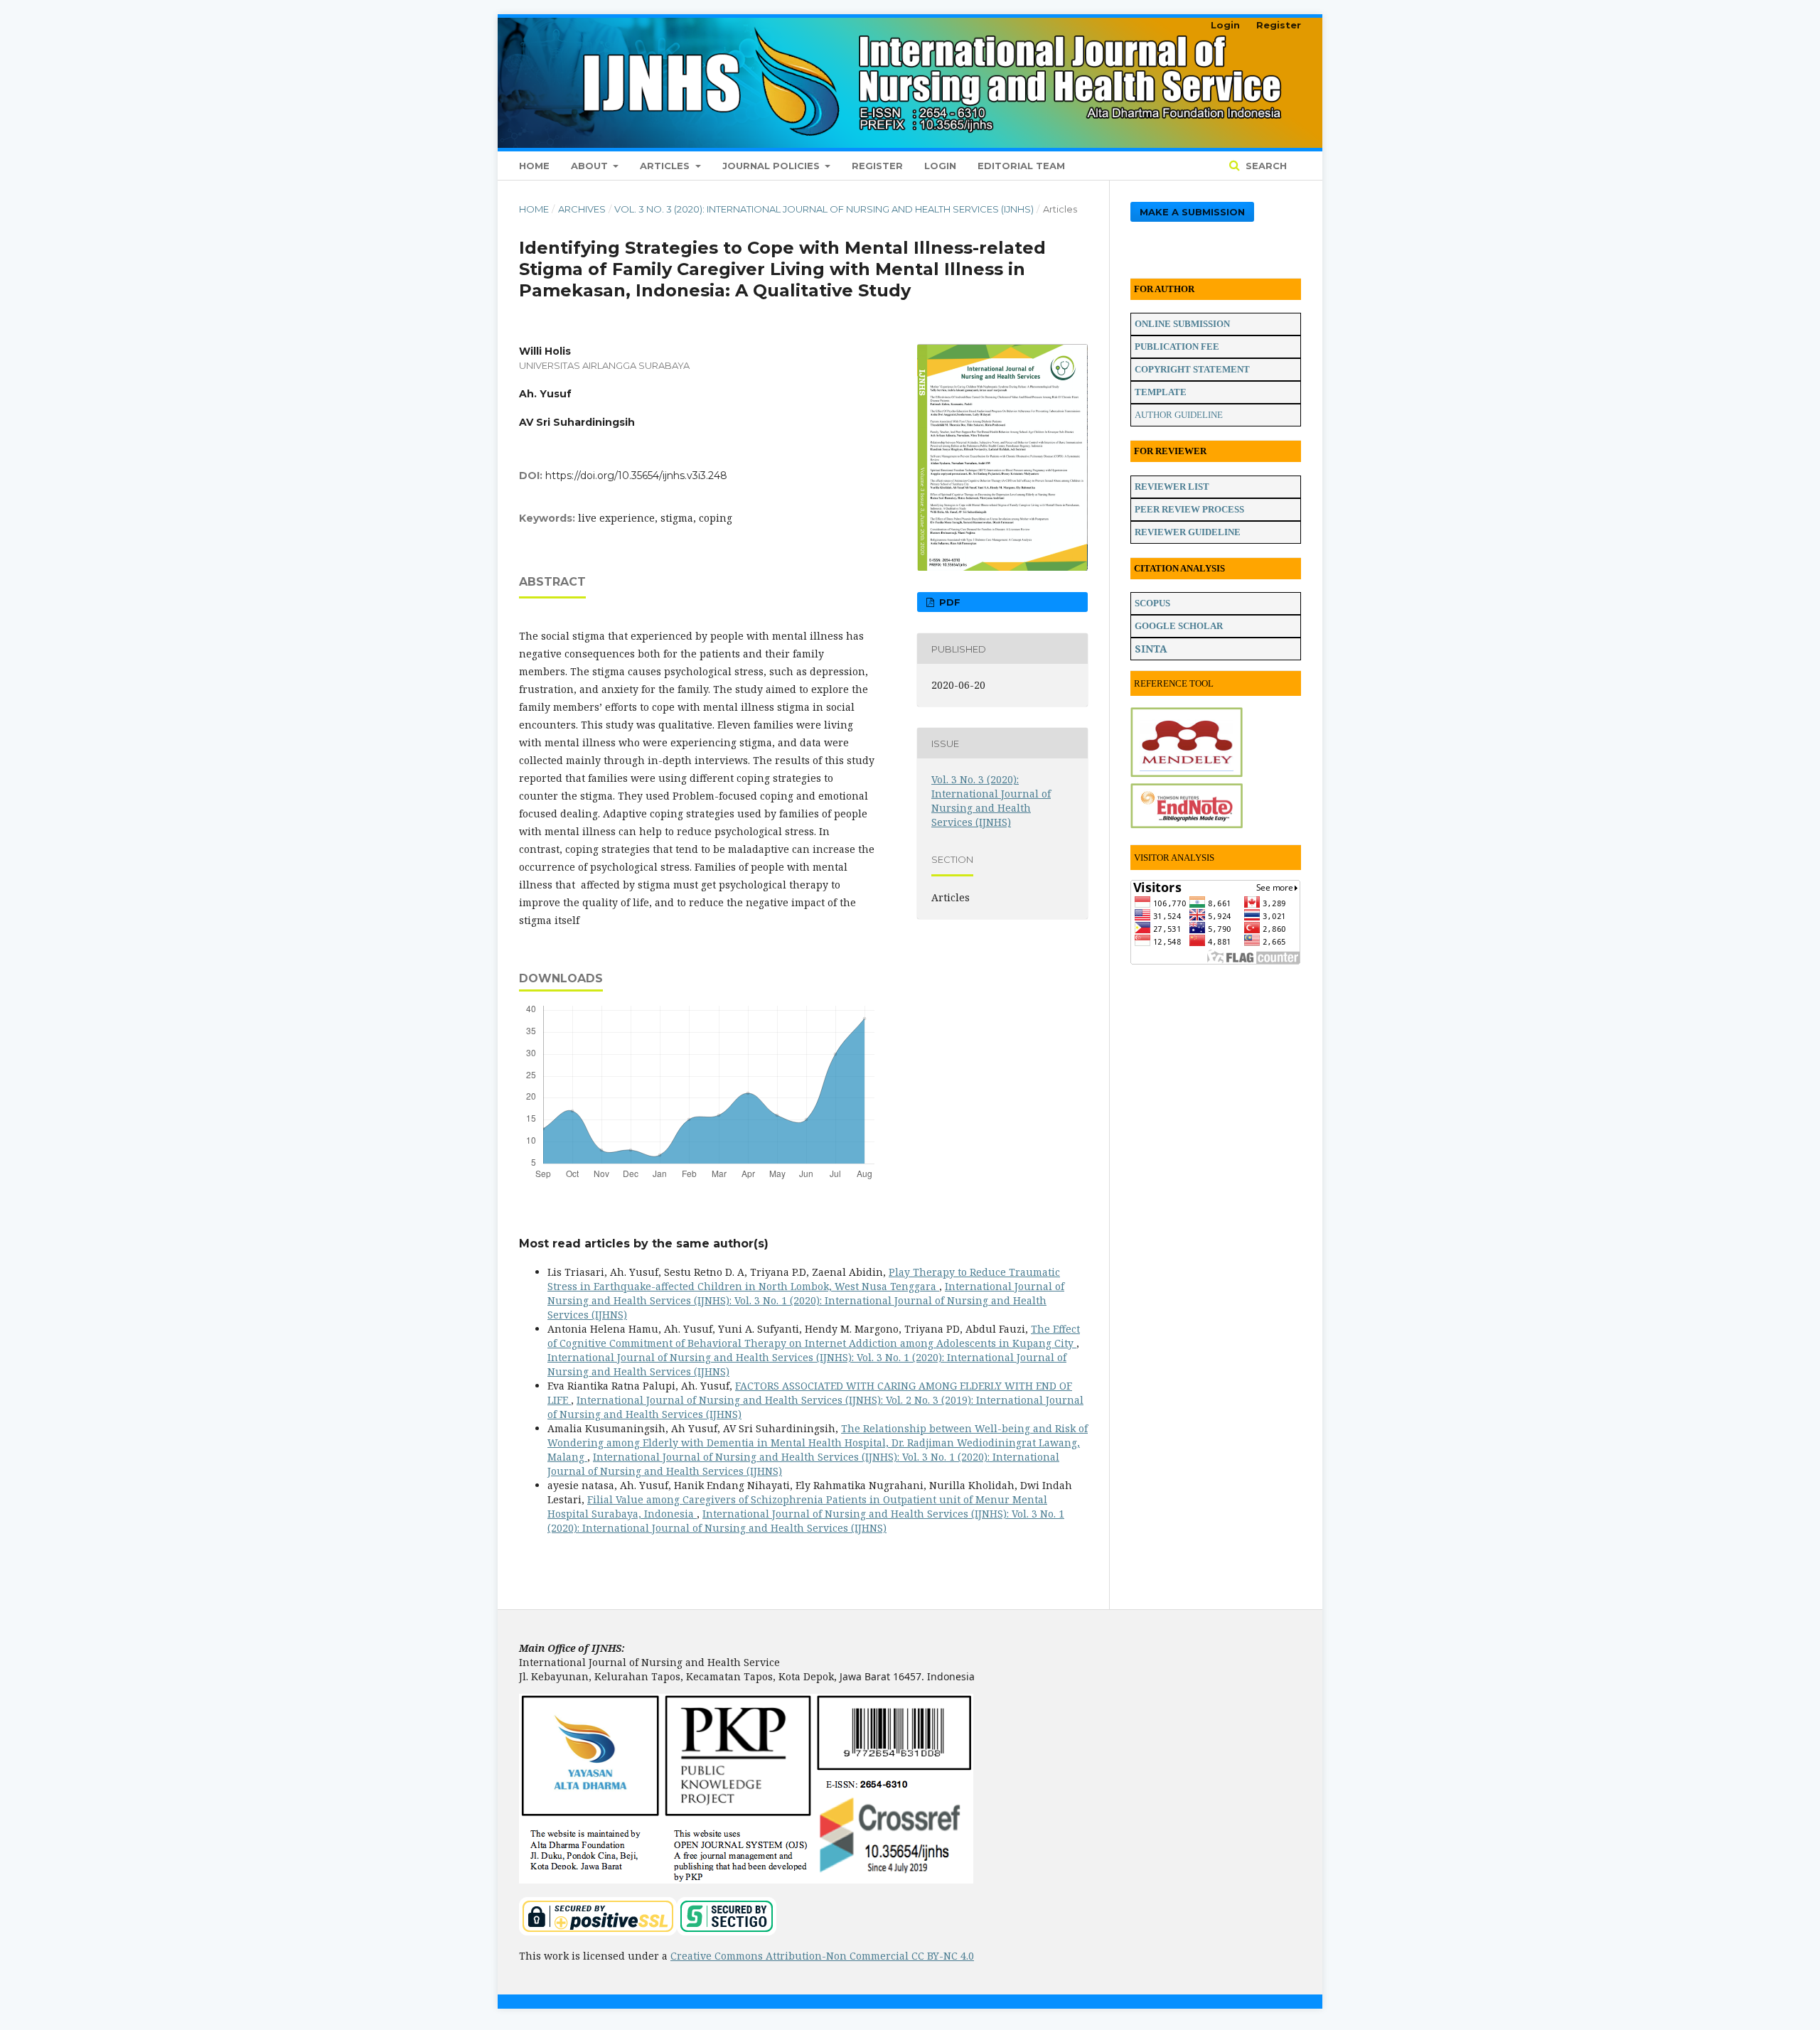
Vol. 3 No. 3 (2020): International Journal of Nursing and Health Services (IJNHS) (824, 209)
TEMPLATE (1161, 392)
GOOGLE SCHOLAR (1179, 626)
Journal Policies (772, 166)
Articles (666, 166)
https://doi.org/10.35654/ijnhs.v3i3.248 (636, 476)
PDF (948, 602)
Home (534, 166)
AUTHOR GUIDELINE (1179, 415)
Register (877, 166)
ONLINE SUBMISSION (1182, 324)
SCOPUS (1152, 603)
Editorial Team (1021, 166)
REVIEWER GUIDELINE (1188, 532)
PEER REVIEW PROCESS (1189, 509)
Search (1265, 166)
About (591, 166)
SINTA (1151, 649)
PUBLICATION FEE (1177, 347)
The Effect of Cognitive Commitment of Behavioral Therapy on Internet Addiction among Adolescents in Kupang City (814, 1336)
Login (940, 166)
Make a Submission (1192, 212)
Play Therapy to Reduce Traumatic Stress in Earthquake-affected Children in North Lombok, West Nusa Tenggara (804, 1279)
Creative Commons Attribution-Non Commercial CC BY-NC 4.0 (822, 1956)
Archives (582, 209)
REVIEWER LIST (1172, 487)
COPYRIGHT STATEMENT (1192, 369)
